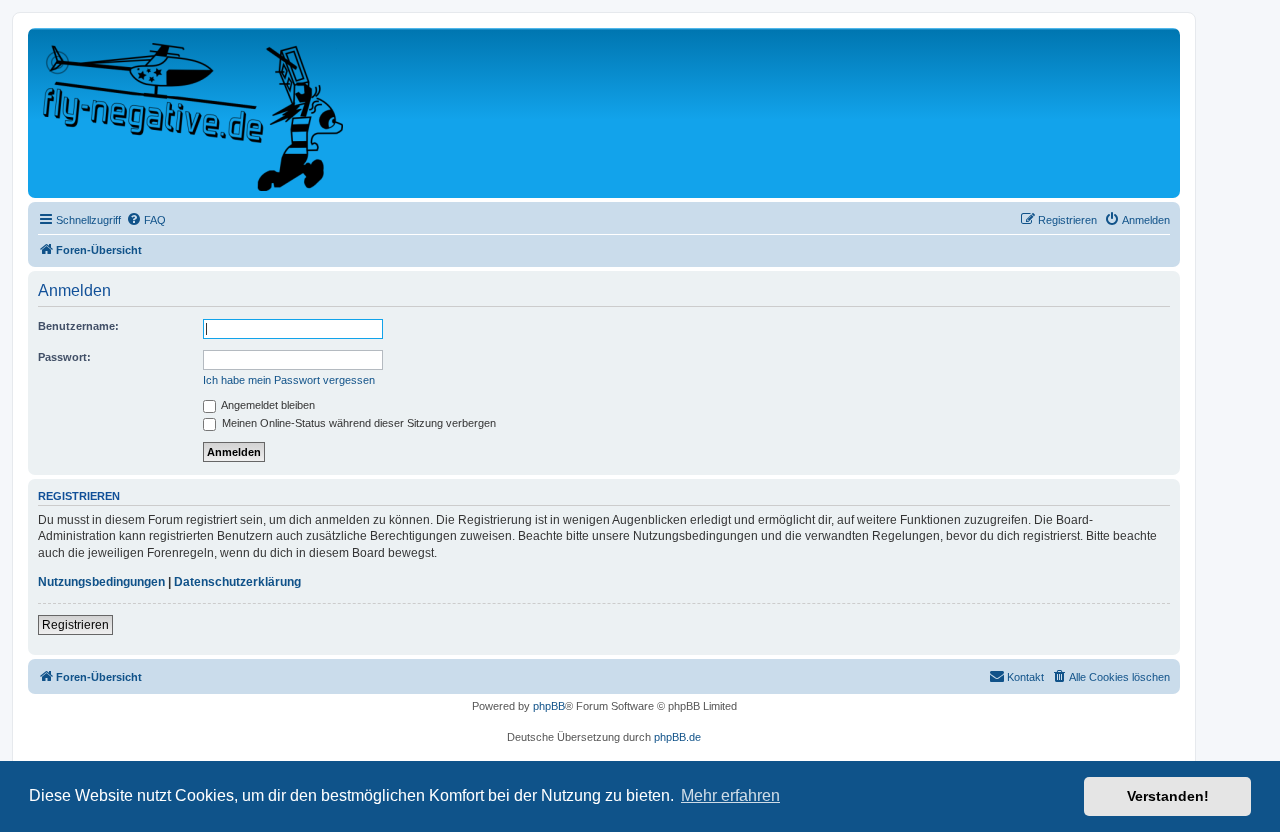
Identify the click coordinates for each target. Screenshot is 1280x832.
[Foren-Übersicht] (194, 113)
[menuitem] (146, 220)
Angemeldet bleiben (267, 405)
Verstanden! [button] (1168, 796)
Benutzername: (78, 326)
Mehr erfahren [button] (730, 795)
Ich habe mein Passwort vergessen (289, 380)
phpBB (549, 706)
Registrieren (75, 625)
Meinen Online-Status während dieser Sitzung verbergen (357, 423)
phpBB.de (677, 737)
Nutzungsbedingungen (101, 582)
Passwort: (64, 357)
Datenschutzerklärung (237, 582)
